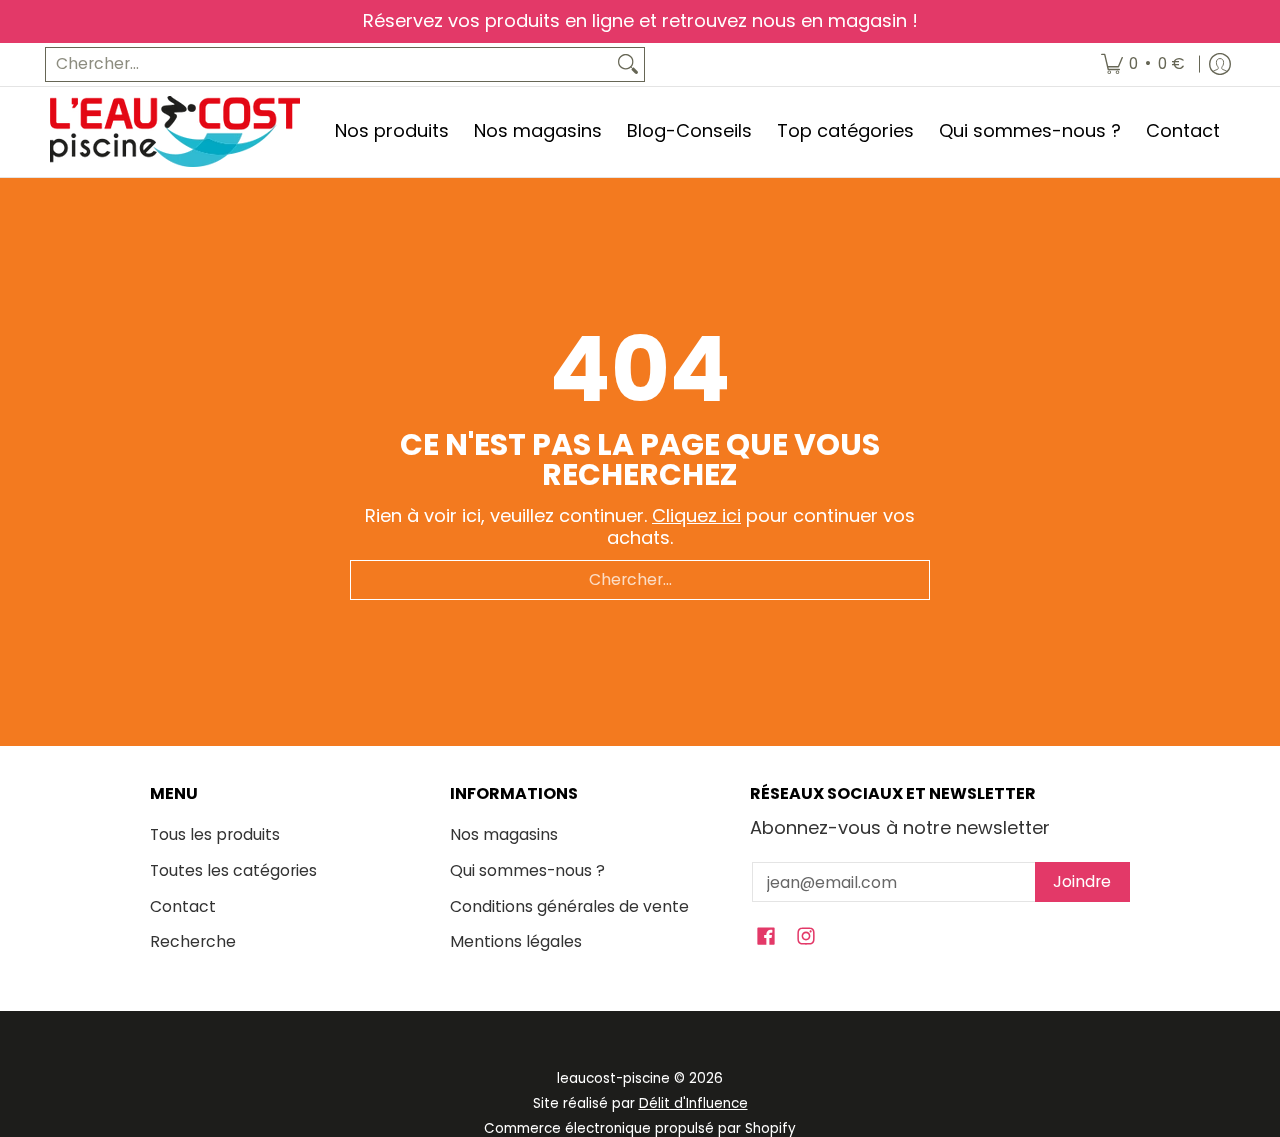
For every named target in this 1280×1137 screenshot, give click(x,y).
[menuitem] (1143, 64)
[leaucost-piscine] (175, 131)
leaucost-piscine (613, 1078)
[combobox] (329, 64)
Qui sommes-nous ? (527, 870)
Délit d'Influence (693, 1103)
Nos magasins (504, 834)
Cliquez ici (696, 515)
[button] (766, 938)
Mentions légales (516, 941)
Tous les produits (215, 834)
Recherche (193, 941)
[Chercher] (628, 64)
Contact (183, 906)
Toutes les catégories (233, 870)
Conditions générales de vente (569, 906)
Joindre (1082, 881)
